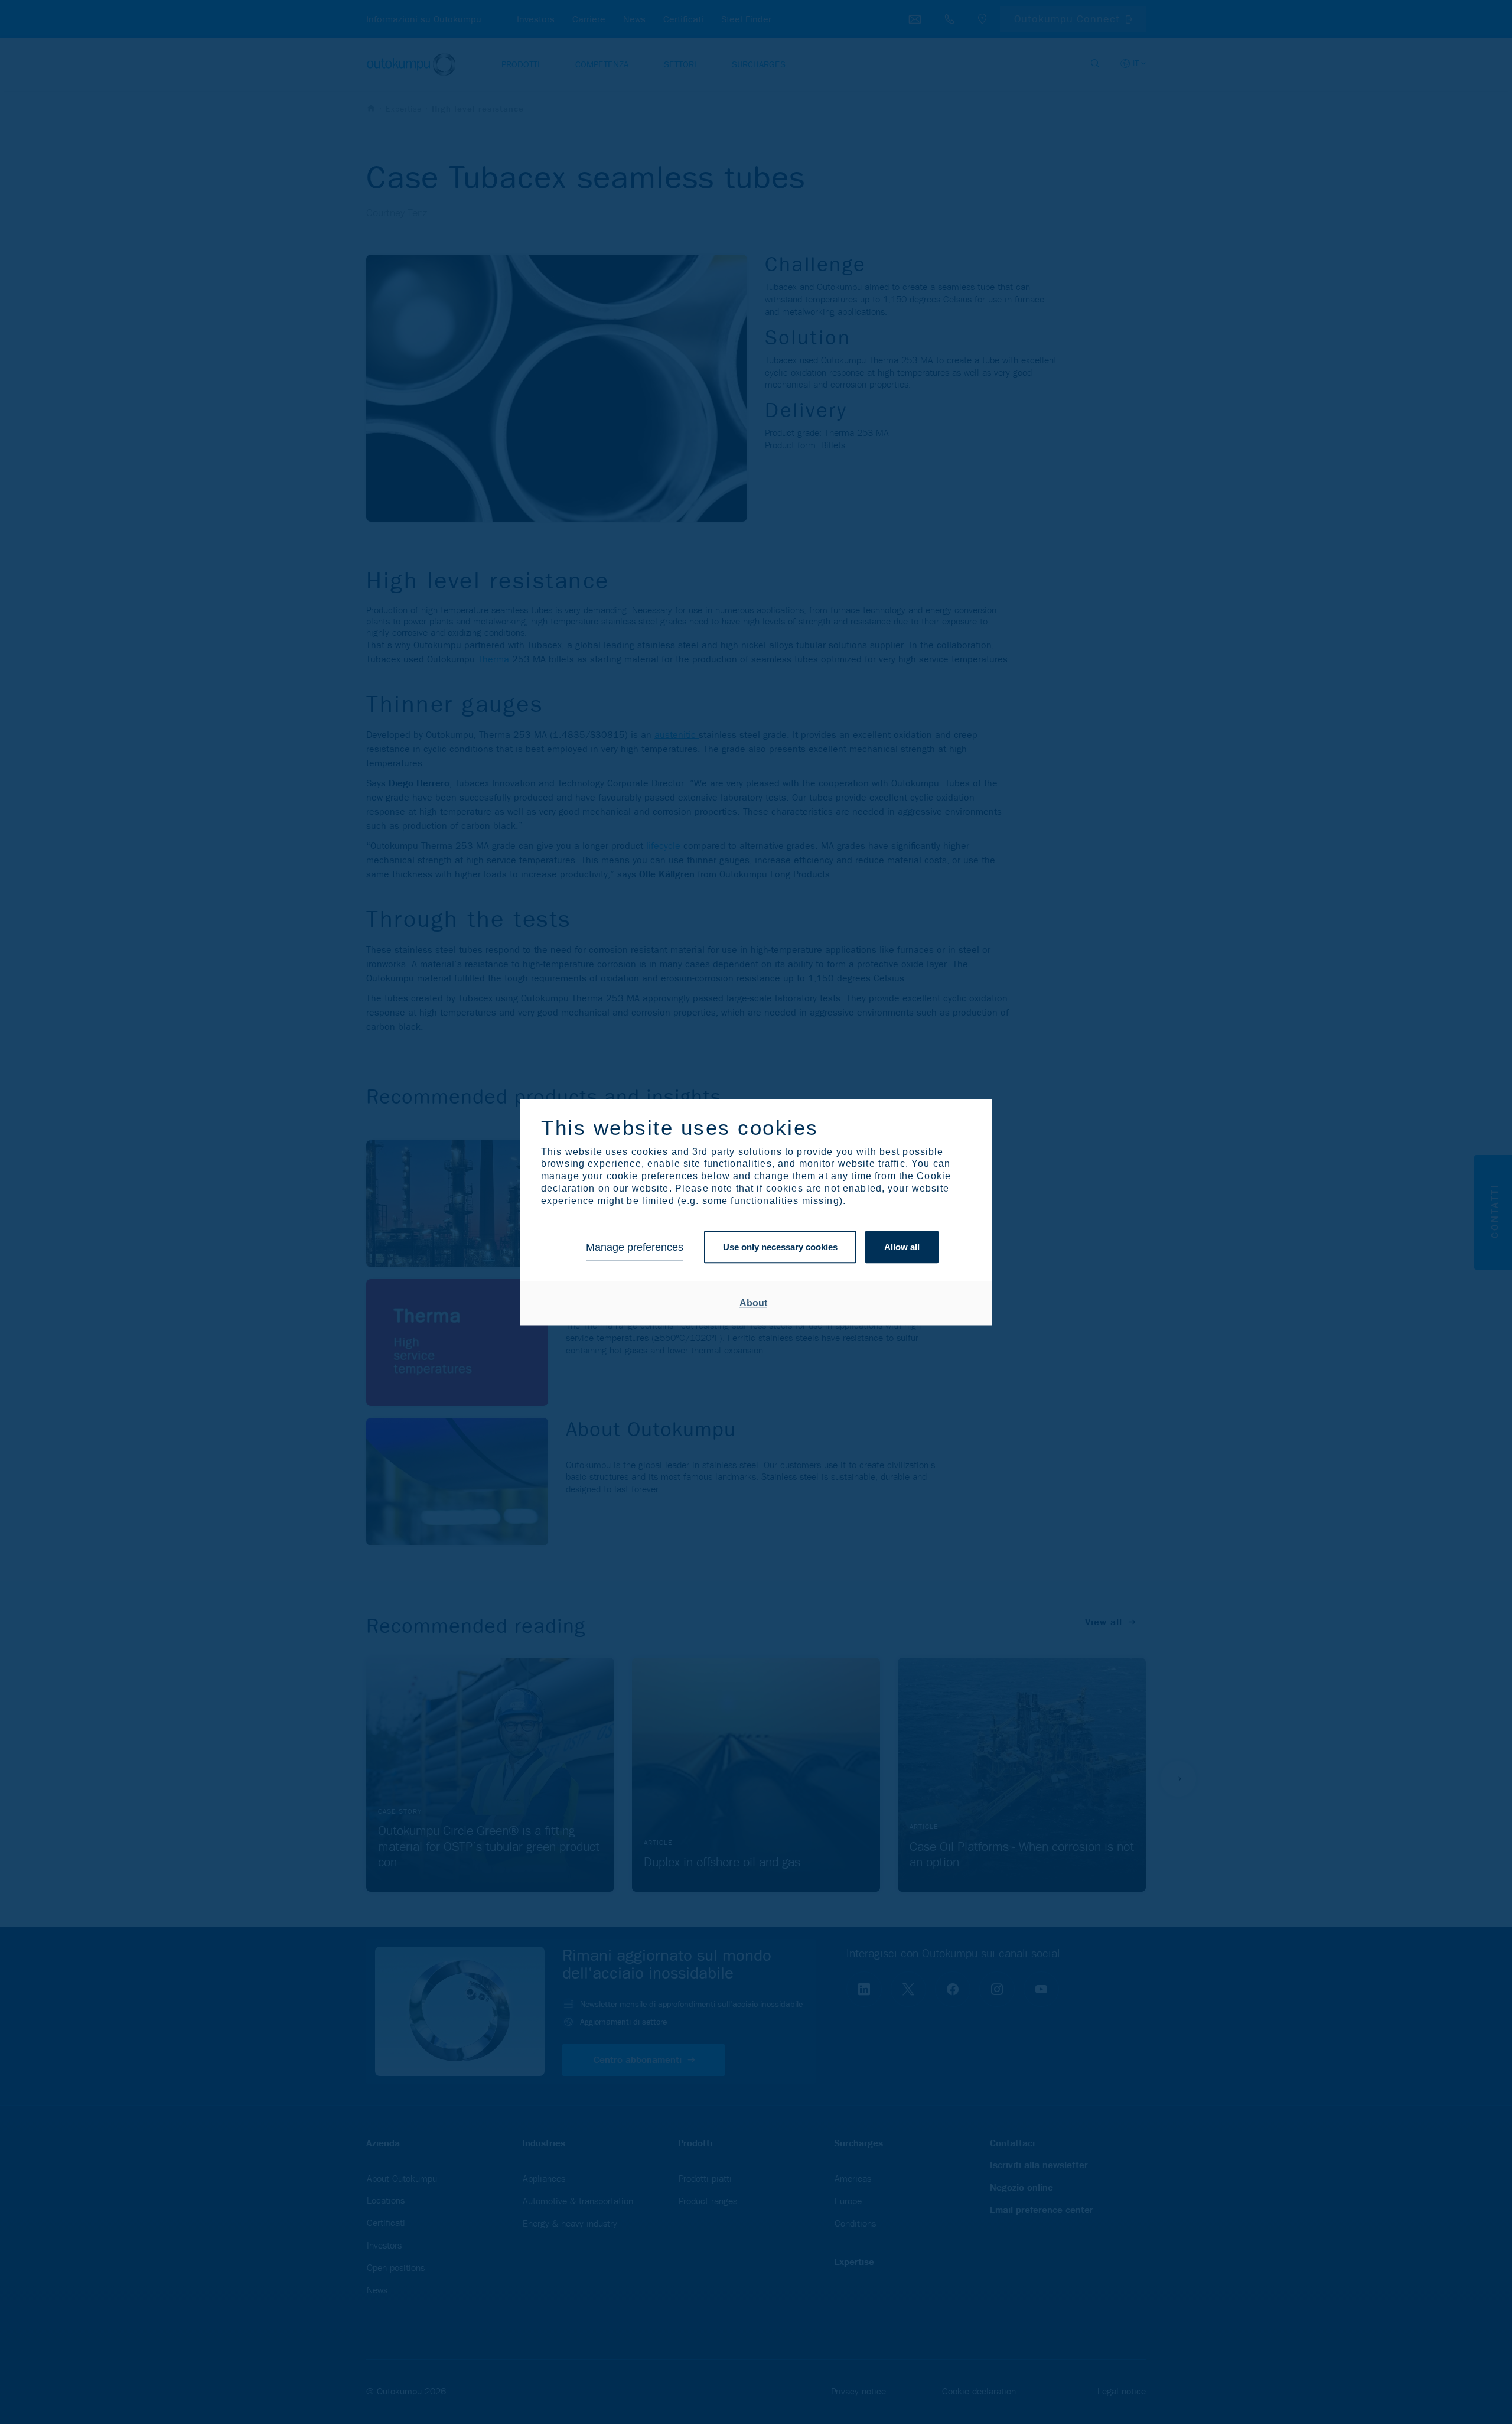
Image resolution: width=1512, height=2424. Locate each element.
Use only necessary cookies (780, 1247)
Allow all (902, 1247)
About (753, 1303)
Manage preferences (635, 1247)
